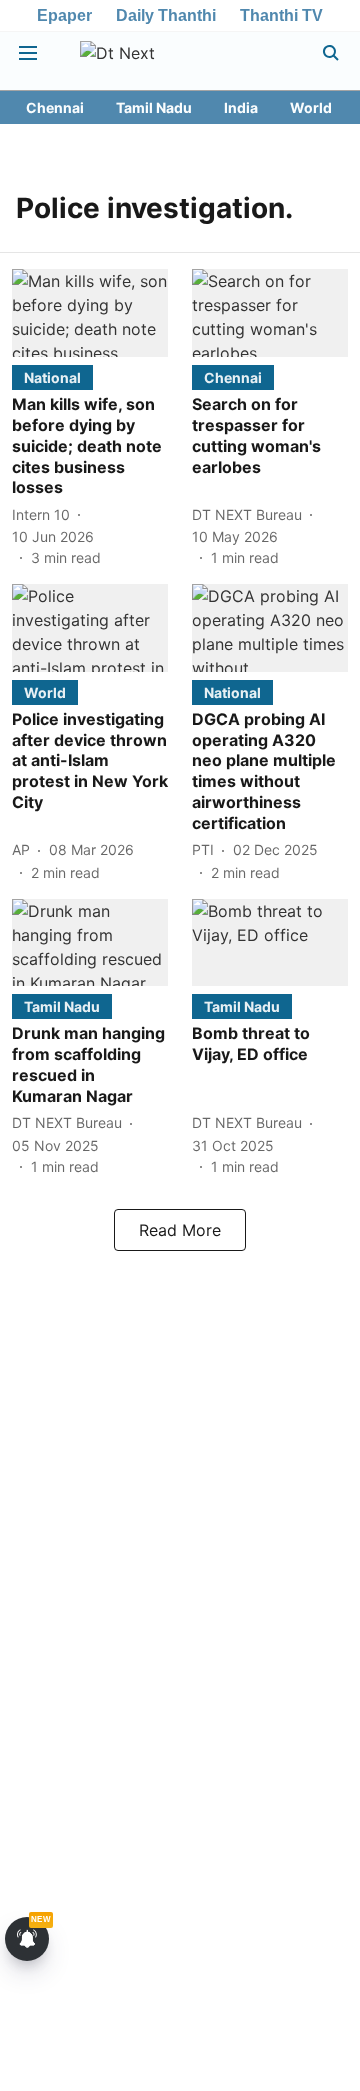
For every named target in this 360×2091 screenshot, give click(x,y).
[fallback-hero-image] (90, 313)
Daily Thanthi (166, 15)
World (311, 107)
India (241, 107)
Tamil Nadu (154, 107)
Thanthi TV (281, 15)
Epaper (64, 15)
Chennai (55, 107)
